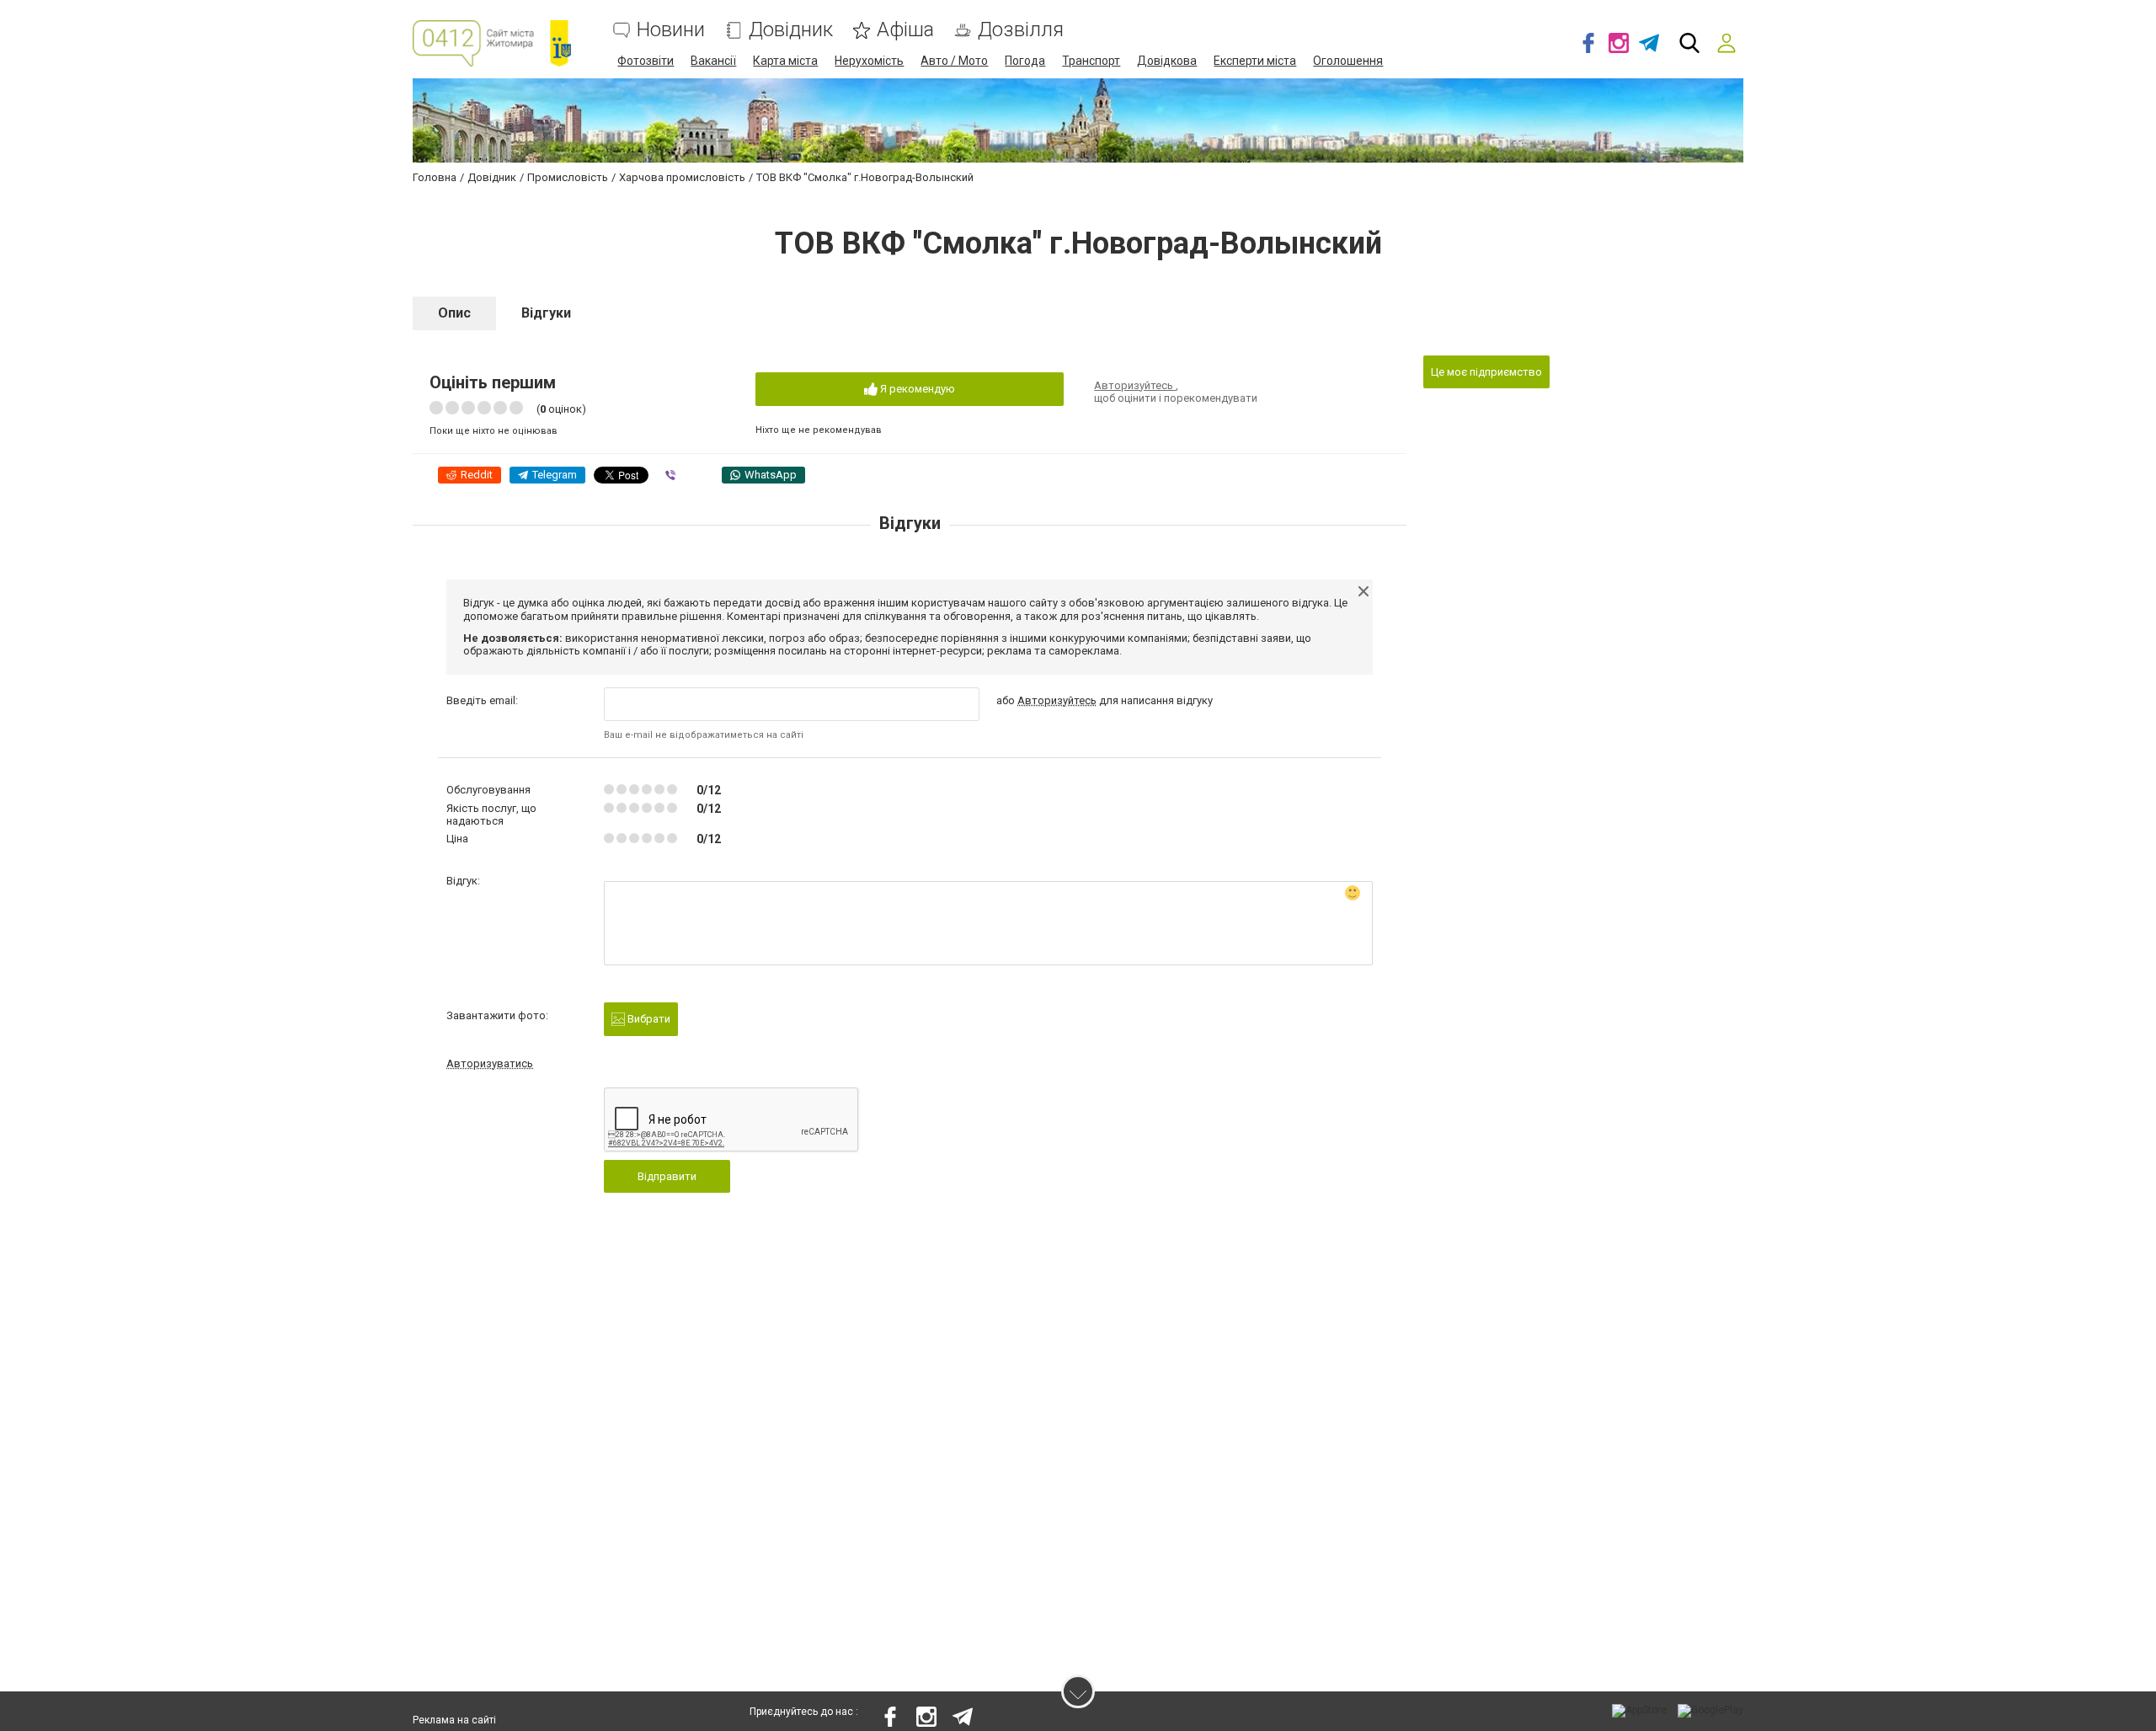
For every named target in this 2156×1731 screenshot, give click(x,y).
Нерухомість (869, 61)
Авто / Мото (954, 61)
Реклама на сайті (454, 1720)
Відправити (667, 1176)
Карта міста (785, 61)
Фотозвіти (646, 61)
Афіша (905, 30)
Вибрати (648, 1019)
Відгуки (546, 313)
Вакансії (713, 61)
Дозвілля (1021, 30)
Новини (671, 30)
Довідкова (1167, 61)
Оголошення (1348, 61)
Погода (1025, 61)
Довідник (791, 30)
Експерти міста (1255, 61)
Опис (454, 313)
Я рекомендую (916, 389)
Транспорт (1091, 61)
